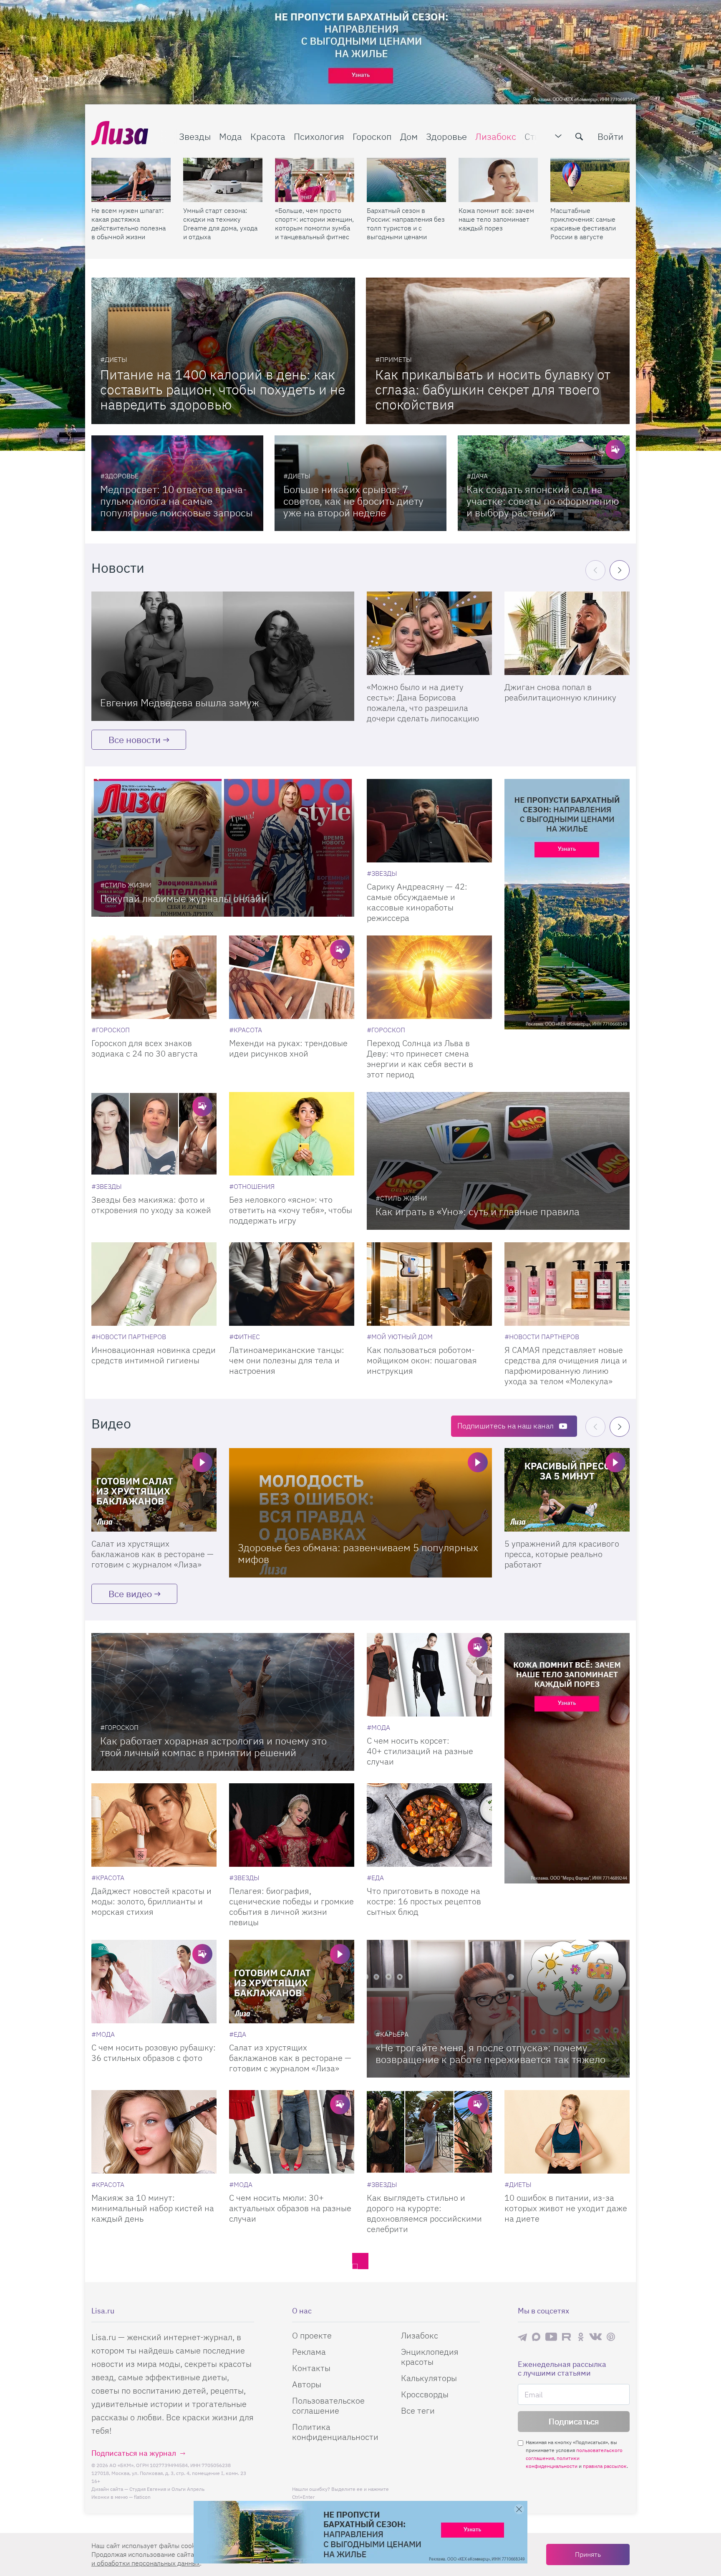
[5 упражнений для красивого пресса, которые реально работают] (567, 1490)
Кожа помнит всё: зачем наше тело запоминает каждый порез (496, 219)
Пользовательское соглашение (328, 2405)
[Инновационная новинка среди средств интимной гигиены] (154, 1284)
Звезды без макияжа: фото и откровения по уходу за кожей (151, 1205)
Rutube (567, 2337)
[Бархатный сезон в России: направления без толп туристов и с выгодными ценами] (406, 180)
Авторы (307, 2384)
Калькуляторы (429, 2378)
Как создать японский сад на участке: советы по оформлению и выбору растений (543, 501)
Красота (268, 136)
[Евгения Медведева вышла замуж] (223, 656)
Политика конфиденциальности (335, 2432)
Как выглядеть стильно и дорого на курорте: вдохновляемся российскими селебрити (424, 2213)
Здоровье (446, 136)
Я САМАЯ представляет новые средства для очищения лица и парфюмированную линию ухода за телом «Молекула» (566, 1365)
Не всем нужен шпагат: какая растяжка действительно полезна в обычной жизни (129, 224)
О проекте (312, 2335)
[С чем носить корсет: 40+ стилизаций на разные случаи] (429, 1675)
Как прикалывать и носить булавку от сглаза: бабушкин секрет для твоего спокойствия (493, 389)
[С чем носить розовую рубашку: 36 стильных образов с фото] (154, 1982)
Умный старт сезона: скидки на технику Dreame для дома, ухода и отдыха (220, 224)
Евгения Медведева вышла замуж (180, 703)
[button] (620, 570)
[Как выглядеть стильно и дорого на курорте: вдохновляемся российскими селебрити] (429, 2132)
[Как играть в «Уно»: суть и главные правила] (498, 1161)
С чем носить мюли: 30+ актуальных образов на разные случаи (290, 2208)
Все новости (135, 739)
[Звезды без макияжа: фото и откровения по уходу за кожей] (154, 1134)
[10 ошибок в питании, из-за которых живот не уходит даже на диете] (567, 2132)
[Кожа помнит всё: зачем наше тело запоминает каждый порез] (498, 180)
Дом (409, 136)
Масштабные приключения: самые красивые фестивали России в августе (583, 224)
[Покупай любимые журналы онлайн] (223, 848)
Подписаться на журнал (134, 2453)
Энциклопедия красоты (430, 2357)
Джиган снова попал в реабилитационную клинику (560, 692)
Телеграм (522, 2337)
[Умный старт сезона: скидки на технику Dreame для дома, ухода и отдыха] (223, 180)
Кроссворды (425, 2394)
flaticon (142, 2497)
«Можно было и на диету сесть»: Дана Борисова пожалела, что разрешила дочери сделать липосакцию (423, 703)
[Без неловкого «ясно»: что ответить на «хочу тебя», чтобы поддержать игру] (292, 1134)
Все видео (130, 1594)
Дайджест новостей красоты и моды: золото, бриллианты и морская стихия (151, 1901)
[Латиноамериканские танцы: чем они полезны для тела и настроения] (292, 1284)
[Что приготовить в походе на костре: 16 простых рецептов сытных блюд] (429, 1825)
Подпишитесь (505, 1426)
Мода (231, 136)
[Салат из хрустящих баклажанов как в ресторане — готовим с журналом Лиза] (154, 1490)
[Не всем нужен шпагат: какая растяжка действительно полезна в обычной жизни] (131, 180)
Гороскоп (372, 136)
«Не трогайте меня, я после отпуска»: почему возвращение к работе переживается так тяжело (490, 2053)
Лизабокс (496, 136)
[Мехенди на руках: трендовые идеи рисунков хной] (292, 977)
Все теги (418, 2410)
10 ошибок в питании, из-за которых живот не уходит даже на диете (566, 2208)
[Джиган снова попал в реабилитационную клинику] (567, 633)
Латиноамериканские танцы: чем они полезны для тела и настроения (287, 1360)
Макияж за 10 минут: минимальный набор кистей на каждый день (153, 2208)
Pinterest (611, 2337)
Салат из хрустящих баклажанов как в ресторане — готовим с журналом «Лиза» (153, 1554)
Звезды (195, 136)
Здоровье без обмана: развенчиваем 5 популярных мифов (358, 1553)
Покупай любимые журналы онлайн (184, 898)
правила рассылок (605, 2466)
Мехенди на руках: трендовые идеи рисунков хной (288, 1048)
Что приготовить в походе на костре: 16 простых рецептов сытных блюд (424, 1901)
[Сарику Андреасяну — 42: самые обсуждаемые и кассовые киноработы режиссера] (429, 821)
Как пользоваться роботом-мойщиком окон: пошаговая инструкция (422, 1360)
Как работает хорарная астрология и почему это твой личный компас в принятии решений (213, 1747)
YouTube (551, 2337)
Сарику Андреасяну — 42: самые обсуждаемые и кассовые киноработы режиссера (417, 902)
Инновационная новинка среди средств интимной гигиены (154, 1355)
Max (536, 2337)
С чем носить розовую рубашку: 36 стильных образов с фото (154, 2053)
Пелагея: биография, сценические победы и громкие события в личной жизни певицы (291, 1906)
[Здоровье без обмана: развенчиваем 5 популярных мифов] (360, 1513)
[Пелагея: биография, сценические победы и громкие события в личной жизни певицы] (292, 1825)
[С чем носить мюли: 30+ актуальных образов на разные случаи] (292, 2132)
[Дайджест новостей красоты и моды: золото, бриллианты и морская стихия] (154, 1825)
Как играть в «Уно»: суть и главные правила (478, 1211)
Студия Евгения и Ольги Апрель (167, 2489)
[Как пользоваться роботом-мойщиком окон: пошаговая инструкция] (429, 1284)
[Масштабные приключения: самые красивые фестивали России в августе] (590, 180)
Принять (588, 2554)
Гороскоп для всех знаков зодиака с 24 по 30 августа (145, 1048)
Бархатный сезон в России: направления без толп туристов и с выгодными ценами (406, 224)
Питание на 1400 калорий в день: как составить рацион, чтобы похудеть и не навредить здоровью (223, 389)
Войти (610, 136)
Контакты (311, 2368)
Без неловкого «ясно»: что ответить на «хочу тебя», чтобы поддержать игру (291, 1210)
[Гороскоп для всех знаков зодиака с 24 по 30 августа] (154, 977)
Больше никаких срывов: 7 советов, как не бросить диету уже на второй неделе (353, 501)
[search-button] (579, 137)
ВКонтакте (595, 2337)
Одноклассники (581, 2337)
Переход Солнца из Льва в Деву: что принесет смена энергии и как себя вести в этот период (420, 1059)
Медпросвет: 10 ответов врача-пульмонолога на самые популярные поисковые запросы (176, 501)
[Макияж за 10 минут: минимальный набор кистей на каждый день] (154, 2132)
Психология (319, 136)
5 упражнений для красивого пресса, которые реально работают (562, 1554)
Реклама (309, 2352)
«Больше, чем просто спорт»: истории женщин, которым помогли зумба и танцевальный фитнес (314, 224)
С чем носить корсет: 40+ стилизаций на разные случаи (420, 1751)
